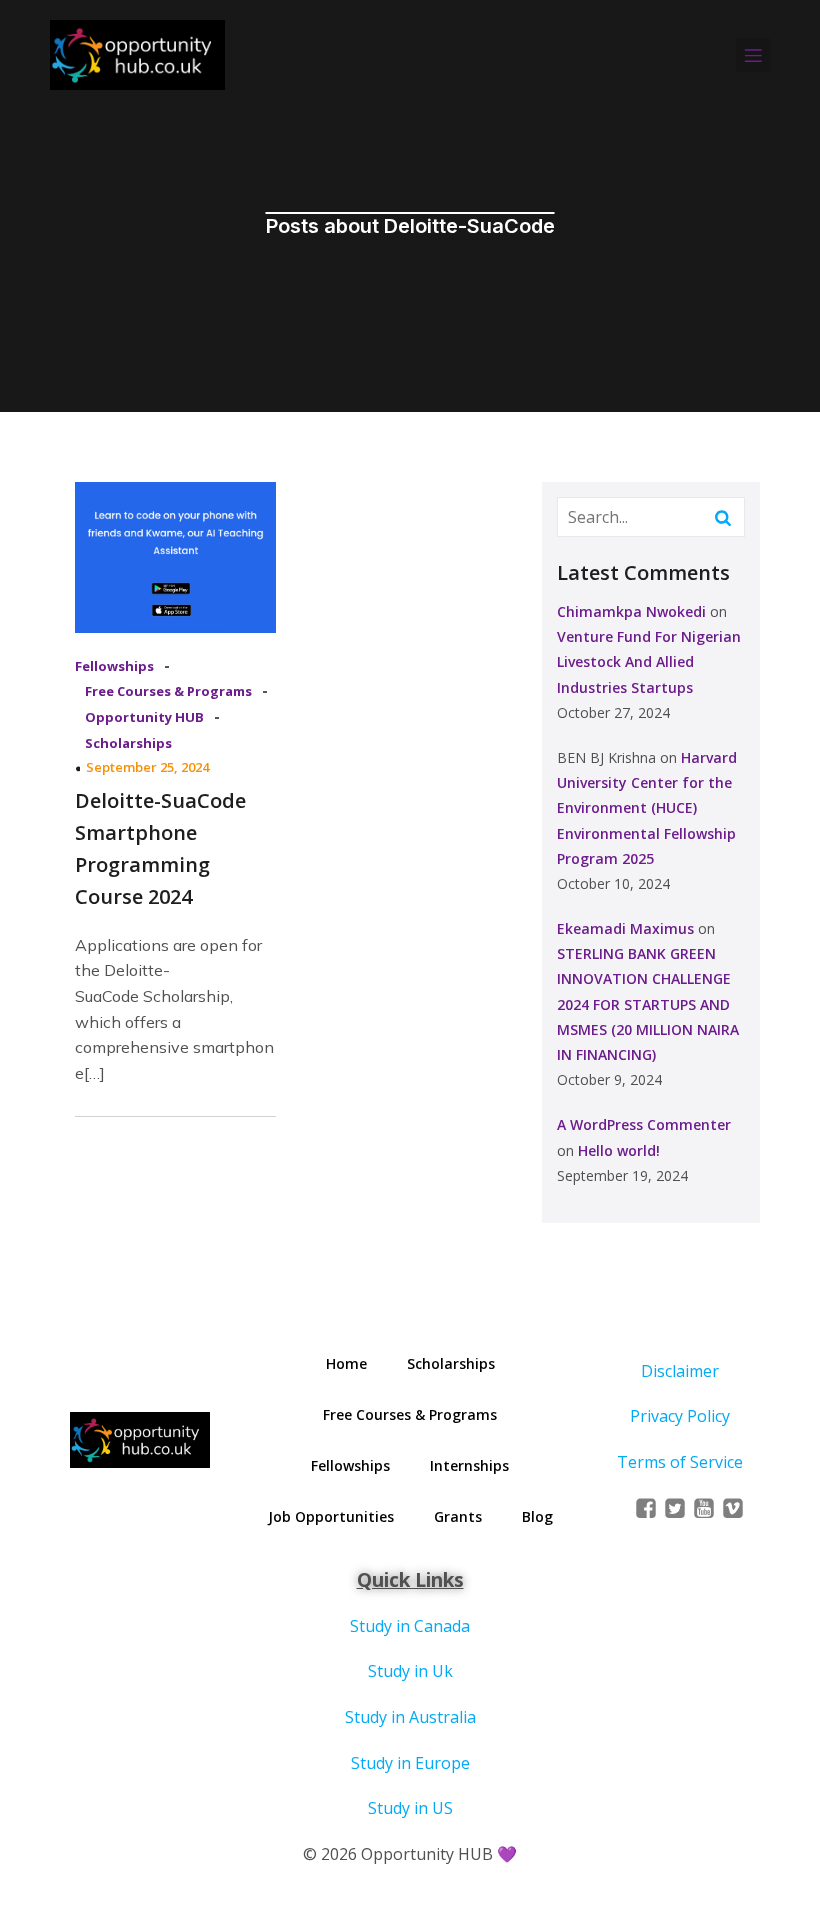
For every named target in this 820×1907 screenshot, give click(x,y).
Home (346, 1363)
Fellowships (114, 666)
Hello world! (619, 1150)
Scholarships (128, 743)
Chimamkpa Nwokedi (631, 611)
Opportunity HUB (144, 717)
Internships (469, 1465)
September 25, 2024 (147, 767)
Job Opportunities (331, 1516)
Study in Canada (410, 1626)
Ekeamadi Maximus (625, 928)
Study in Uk (410, 1671)
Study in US (410, 1808)
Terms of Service (680, 1462)
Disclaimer (680, 1371)
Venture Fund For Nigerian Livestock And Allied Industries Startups (649, 661)
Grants (458, 1516)
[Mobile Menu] (753, 55)
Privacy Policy (680, 1416)
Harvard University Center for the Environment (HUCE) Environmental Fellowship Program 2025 (647, 808)
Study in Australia (410, 1717)
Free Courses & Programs (168, 691)
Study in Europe (410, 1763)
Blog (537, 1516)
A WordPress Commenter (644, 1124)
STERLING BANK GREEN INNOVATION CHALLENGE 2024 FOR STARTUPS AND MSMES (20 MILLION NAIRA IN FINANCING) (648, 1004)
